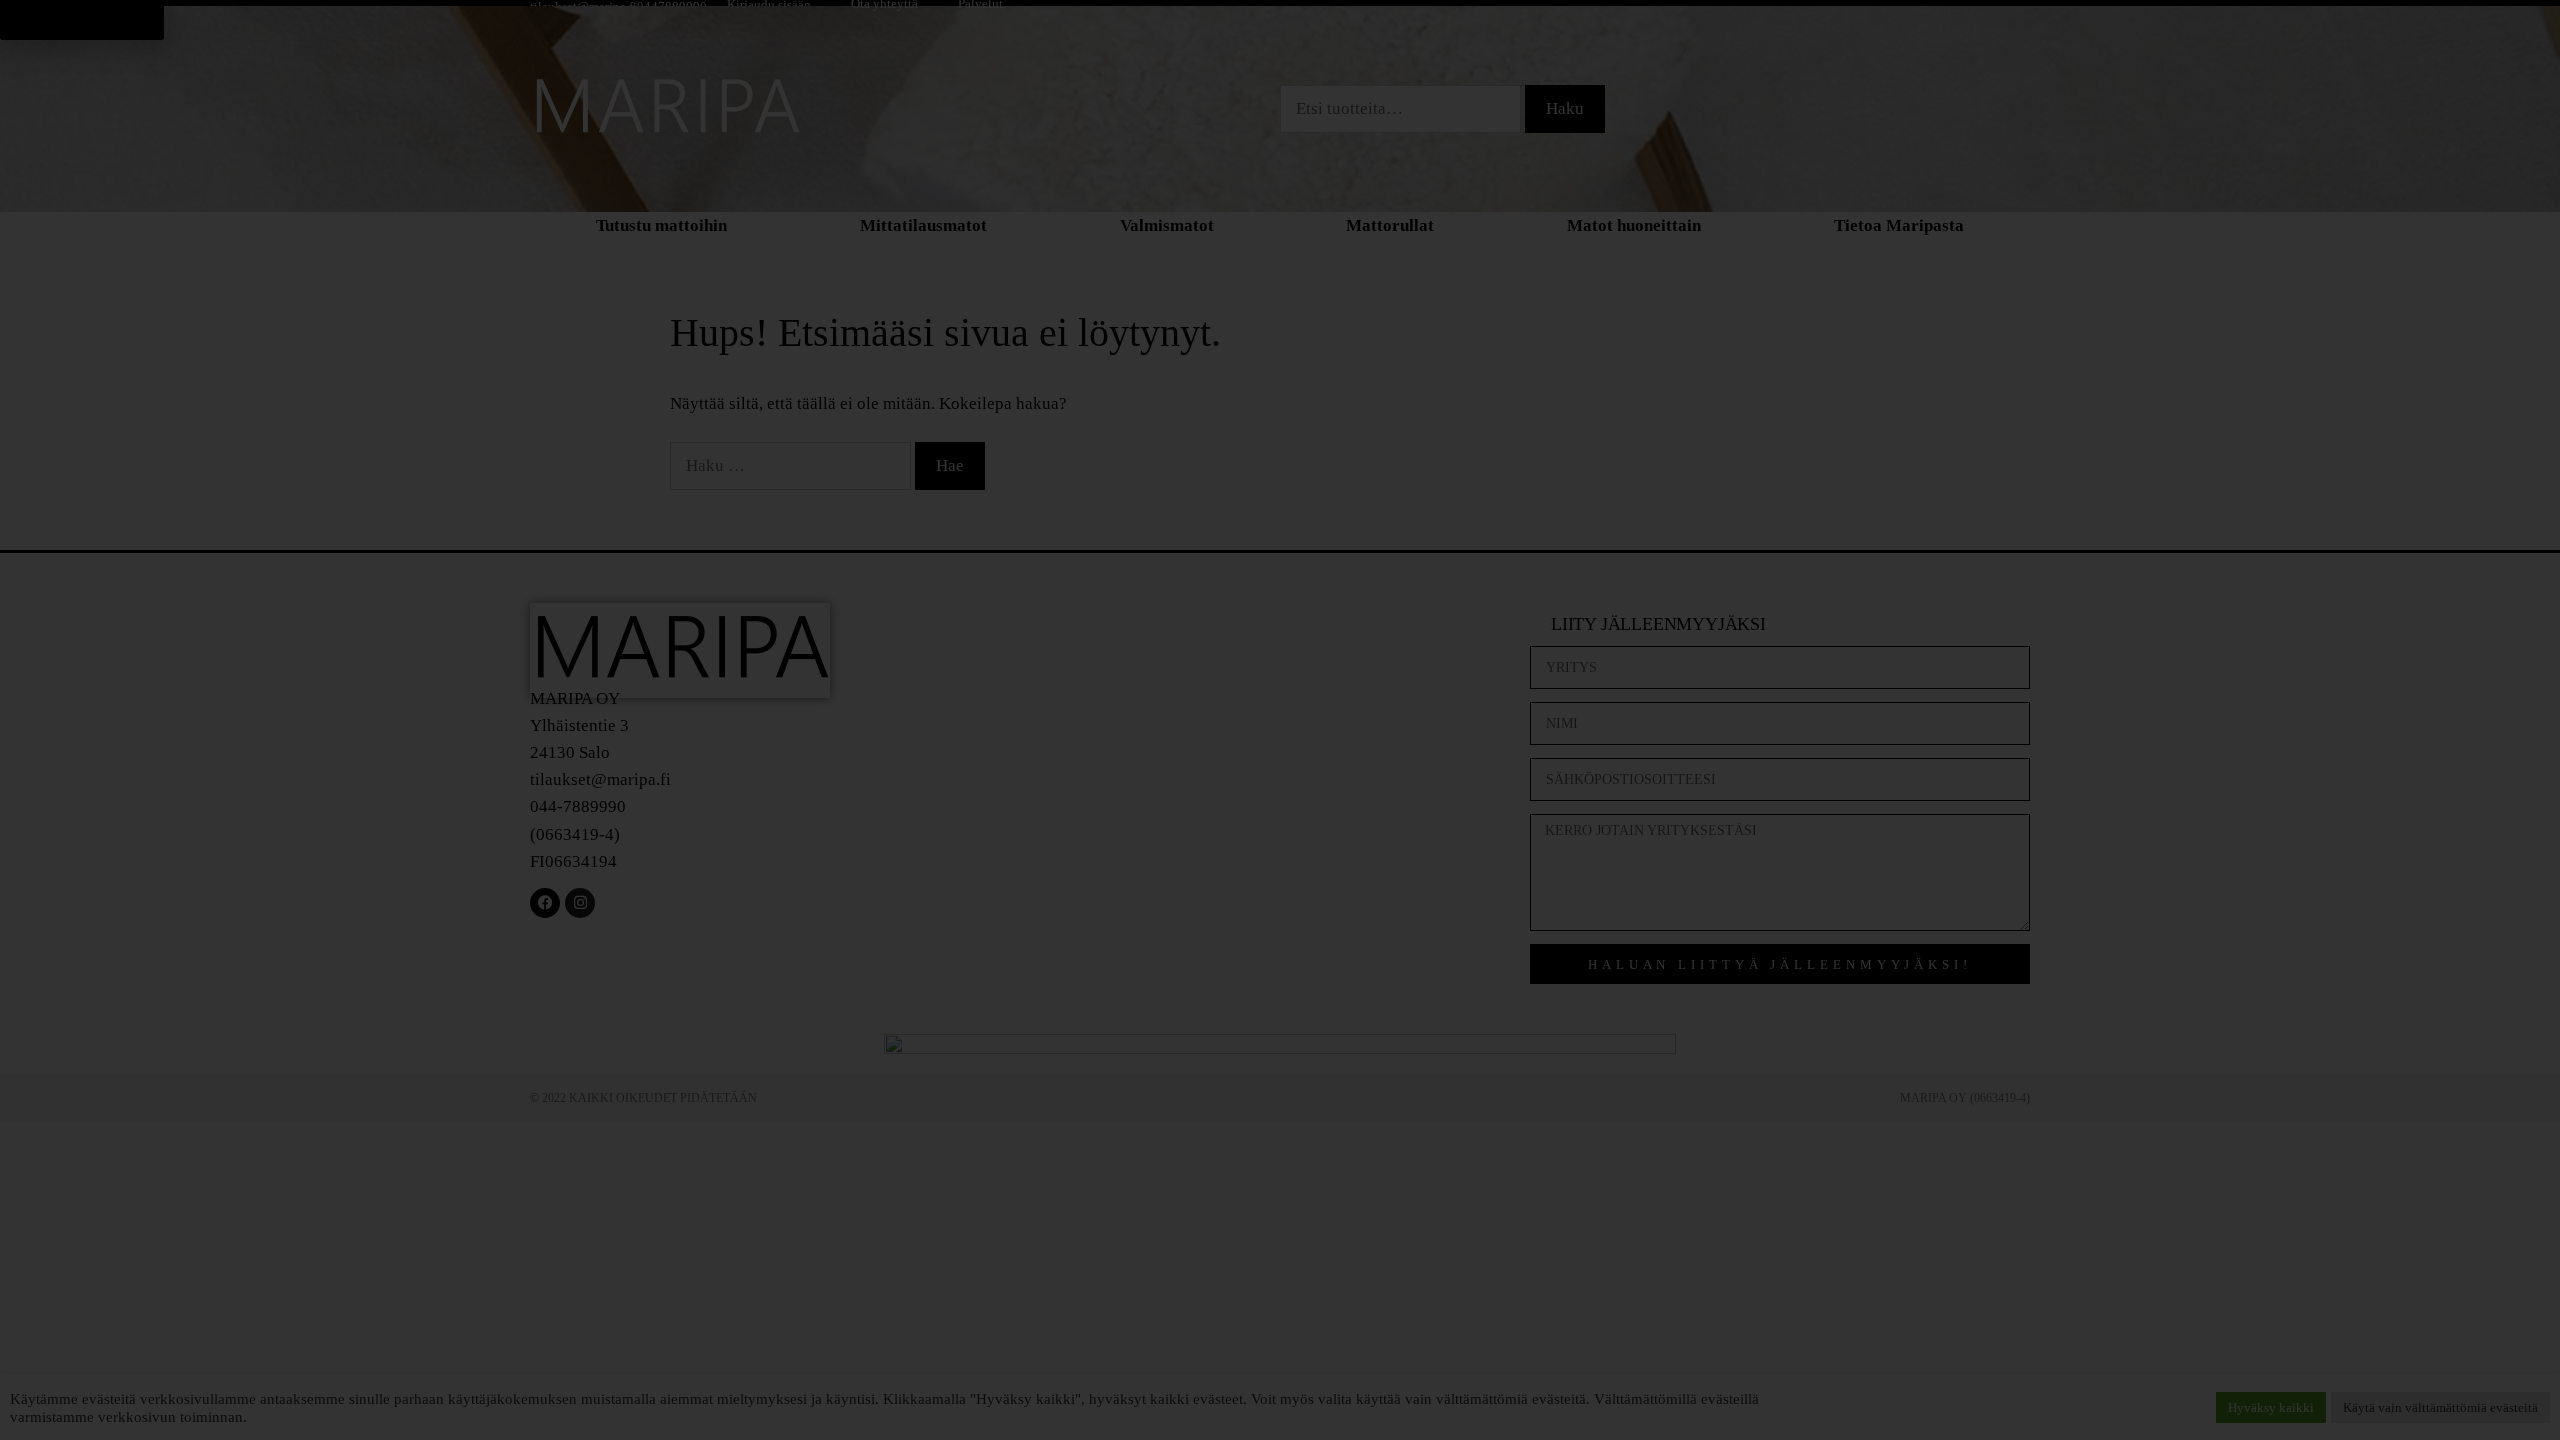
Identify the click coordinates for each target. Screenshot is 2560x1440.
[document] (1280, 720)
